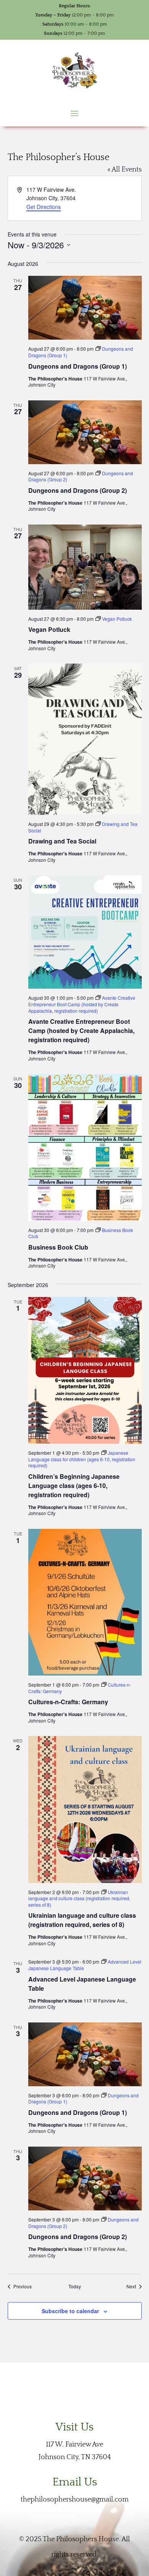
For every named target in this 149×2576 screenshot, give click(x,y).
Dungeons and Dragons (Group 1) (78, 366)
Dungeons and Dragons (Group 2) (78, 490)
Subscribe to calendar (70, 2311)
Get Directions (44, 207)
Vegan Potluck (49, 629)
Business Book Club (58, 1247)
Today (75, 2286)
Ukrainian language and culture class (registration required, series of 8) (82, 1920)
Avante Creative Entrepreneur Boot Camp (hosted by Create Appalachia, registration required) (81, 1031)
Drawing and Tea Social (62, 841)
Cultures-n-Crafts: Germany (68, 1702)
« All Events (125, 170)
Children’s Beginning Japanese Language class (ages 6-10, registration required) (74, 1486)
